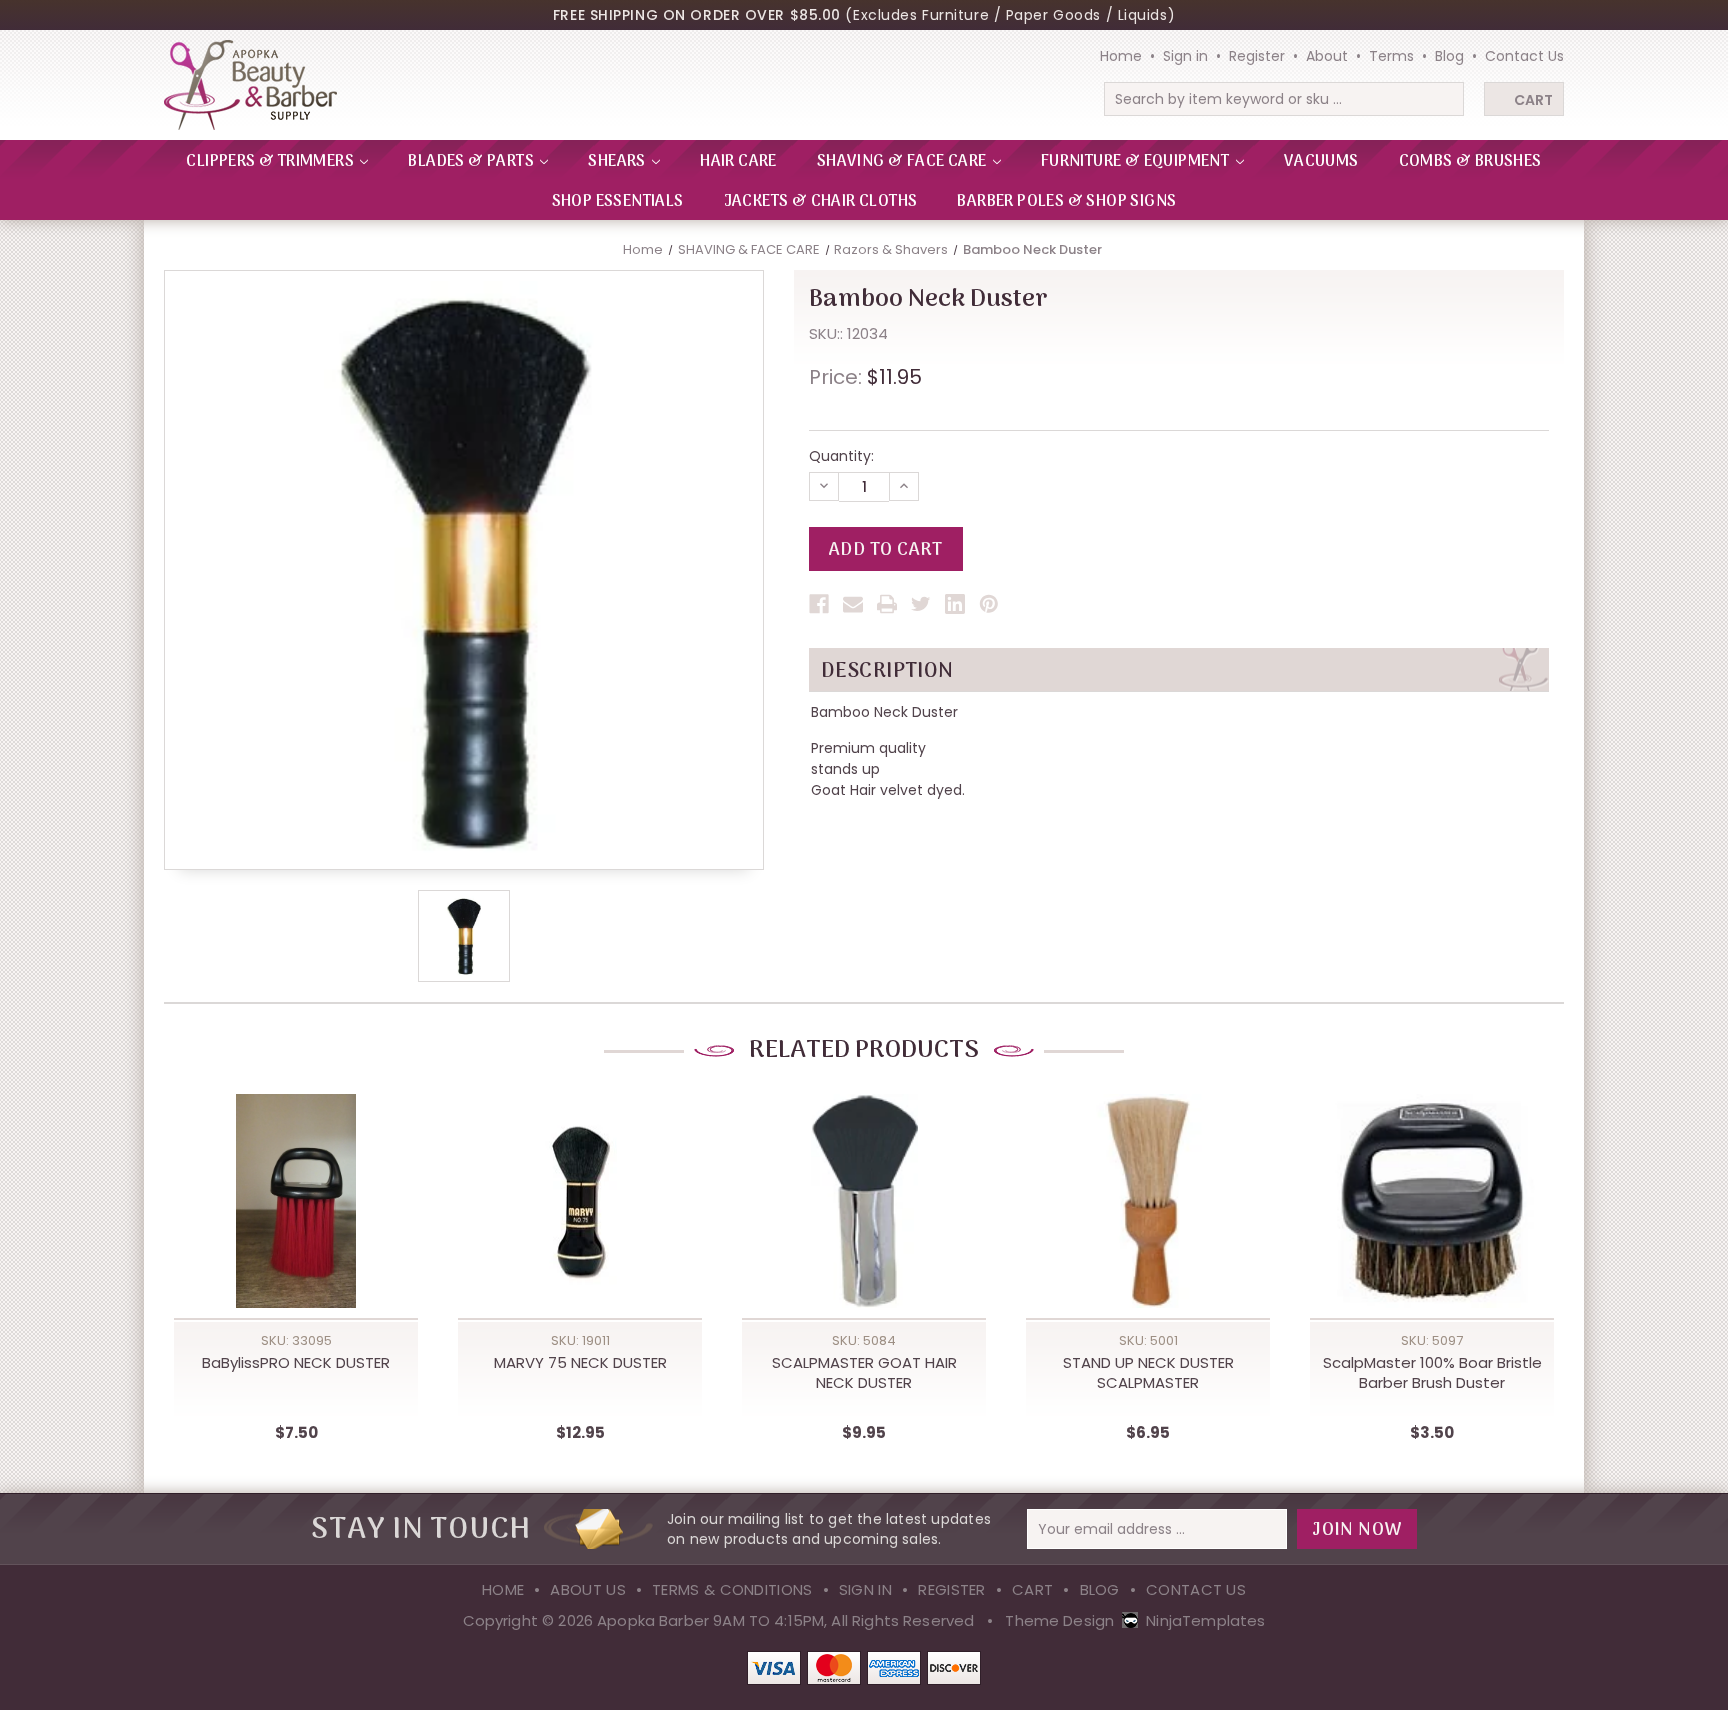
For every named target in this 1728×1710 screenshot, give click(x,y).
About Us (587, 1589)
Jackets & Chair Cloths (821, 202)
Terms (1391, 56)
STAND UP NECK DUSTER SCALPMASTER (1148, 1373)
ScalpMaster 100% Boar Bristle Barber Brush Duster (1432, 1373)
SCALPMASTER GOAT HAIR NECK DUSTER (864, 1373)
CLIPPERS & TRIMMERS (271, 162)
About (1327, 56)
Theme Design (1059, 1620)
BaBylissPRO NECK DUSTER (296, 1363)
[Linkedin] (955, 604)
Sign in (1185, 56)
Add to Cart (296, 1223)
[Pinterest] (989, 604)
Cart (1533, 100)
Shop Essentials (618, 202)
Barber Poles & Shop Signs (1066, 202)
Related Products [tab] (864, 1050)
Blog (1449, 56)
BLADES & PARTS (472, 162)
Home (1121, 56)
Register (1257, 56)
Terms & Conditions (732, 1589)
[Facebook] (819, 604)
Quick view (296, 1182)
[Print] (887, 604)
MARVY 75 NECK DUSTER (580, 1363)
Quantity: (841, 456)
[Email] (853, 604)
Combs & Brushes (1470, 162)
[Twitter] (921, 604)
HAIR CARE (738, 162)
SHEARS (618, 162)
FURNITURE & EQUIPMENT (1137, 162)
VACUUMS (1321, 162)
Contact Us (1524, 56)
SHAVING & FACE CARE (903, 162)
